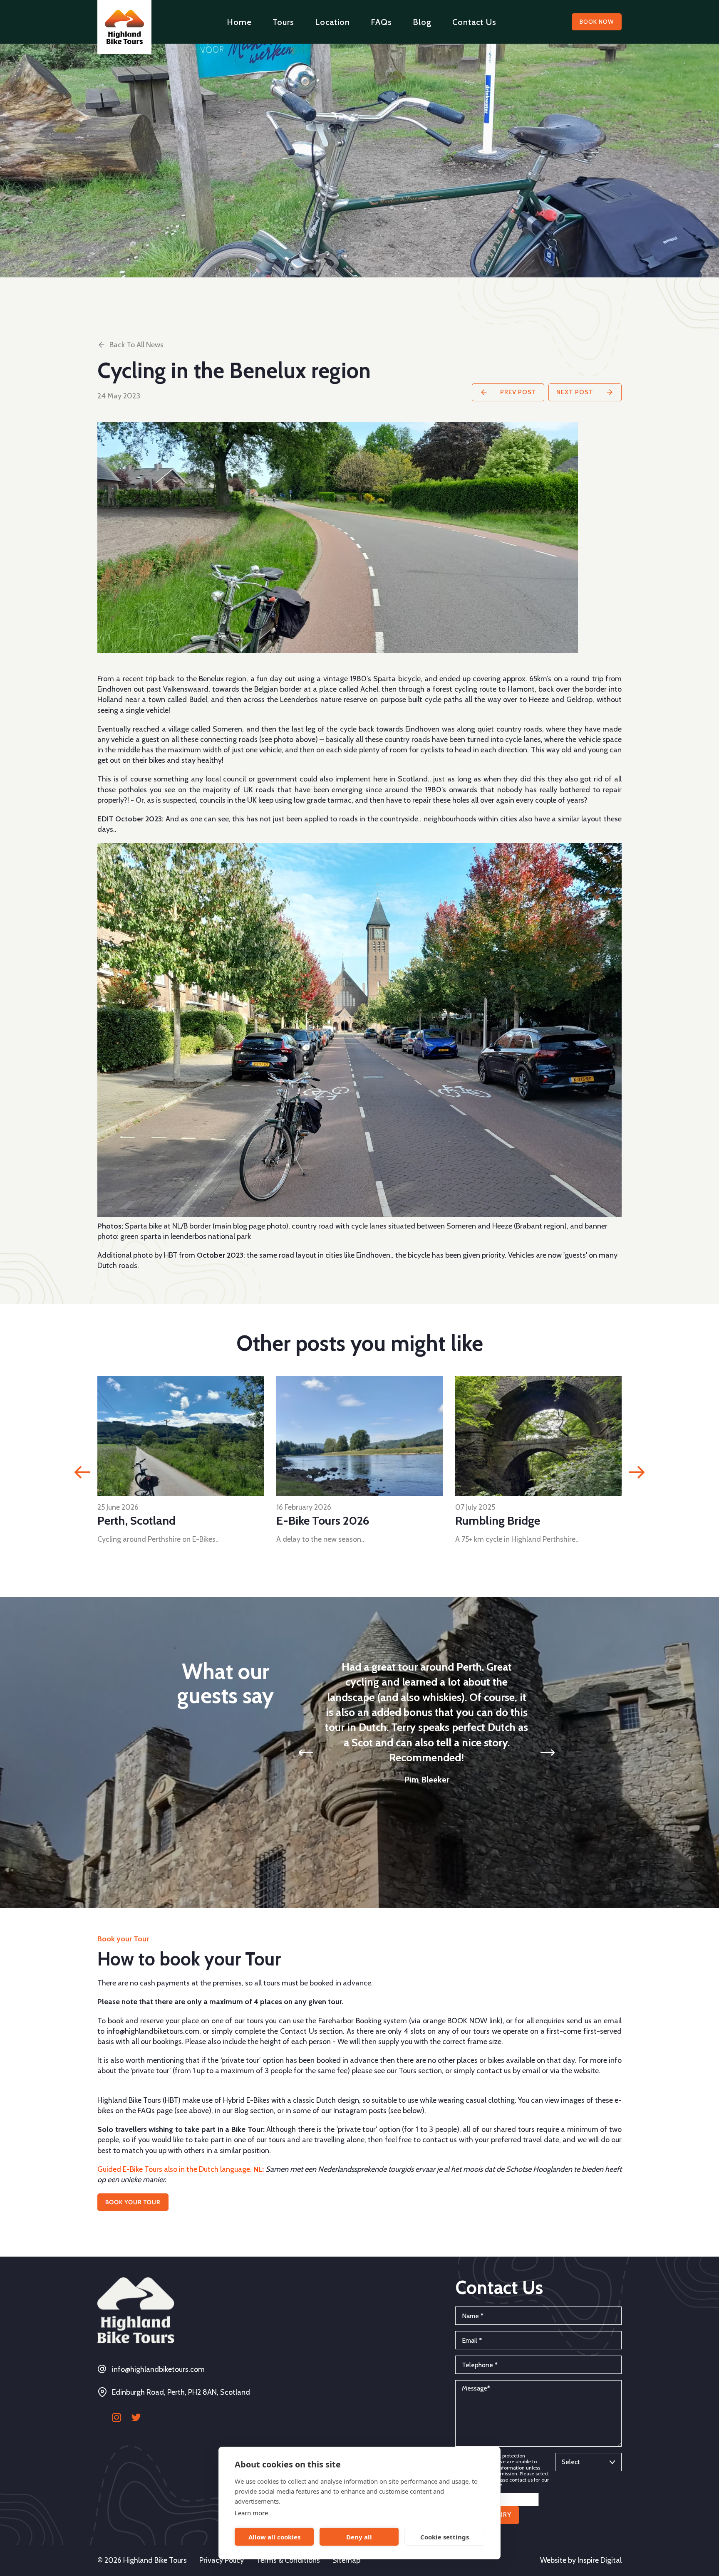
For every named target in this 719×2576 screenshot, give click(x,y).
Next (637, 1472)
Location (332, 22)
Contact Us (474, 22)
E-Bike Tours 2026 (144, 1520)
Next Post (576, 392)
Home (239, 22)
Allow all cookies (274, 2537)
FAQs (381, 22)
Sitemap (346, 2560)
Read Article (180, 1435)
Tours (283, 22)
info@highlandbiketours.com (158, 2369)
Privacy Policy (222, 2560)
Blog (422, 22)
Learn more (251, 2513)
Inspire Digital (600, 2560)
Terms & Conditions (288, 2560)
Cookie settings (445, 2537)
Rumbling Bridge (319, 1520)
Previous (82, 1472)
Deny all (359, 2537)
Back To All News (136, 345)
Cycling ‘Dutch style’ (506, 1520)
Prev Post (517, 392)
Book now (597, 22)
